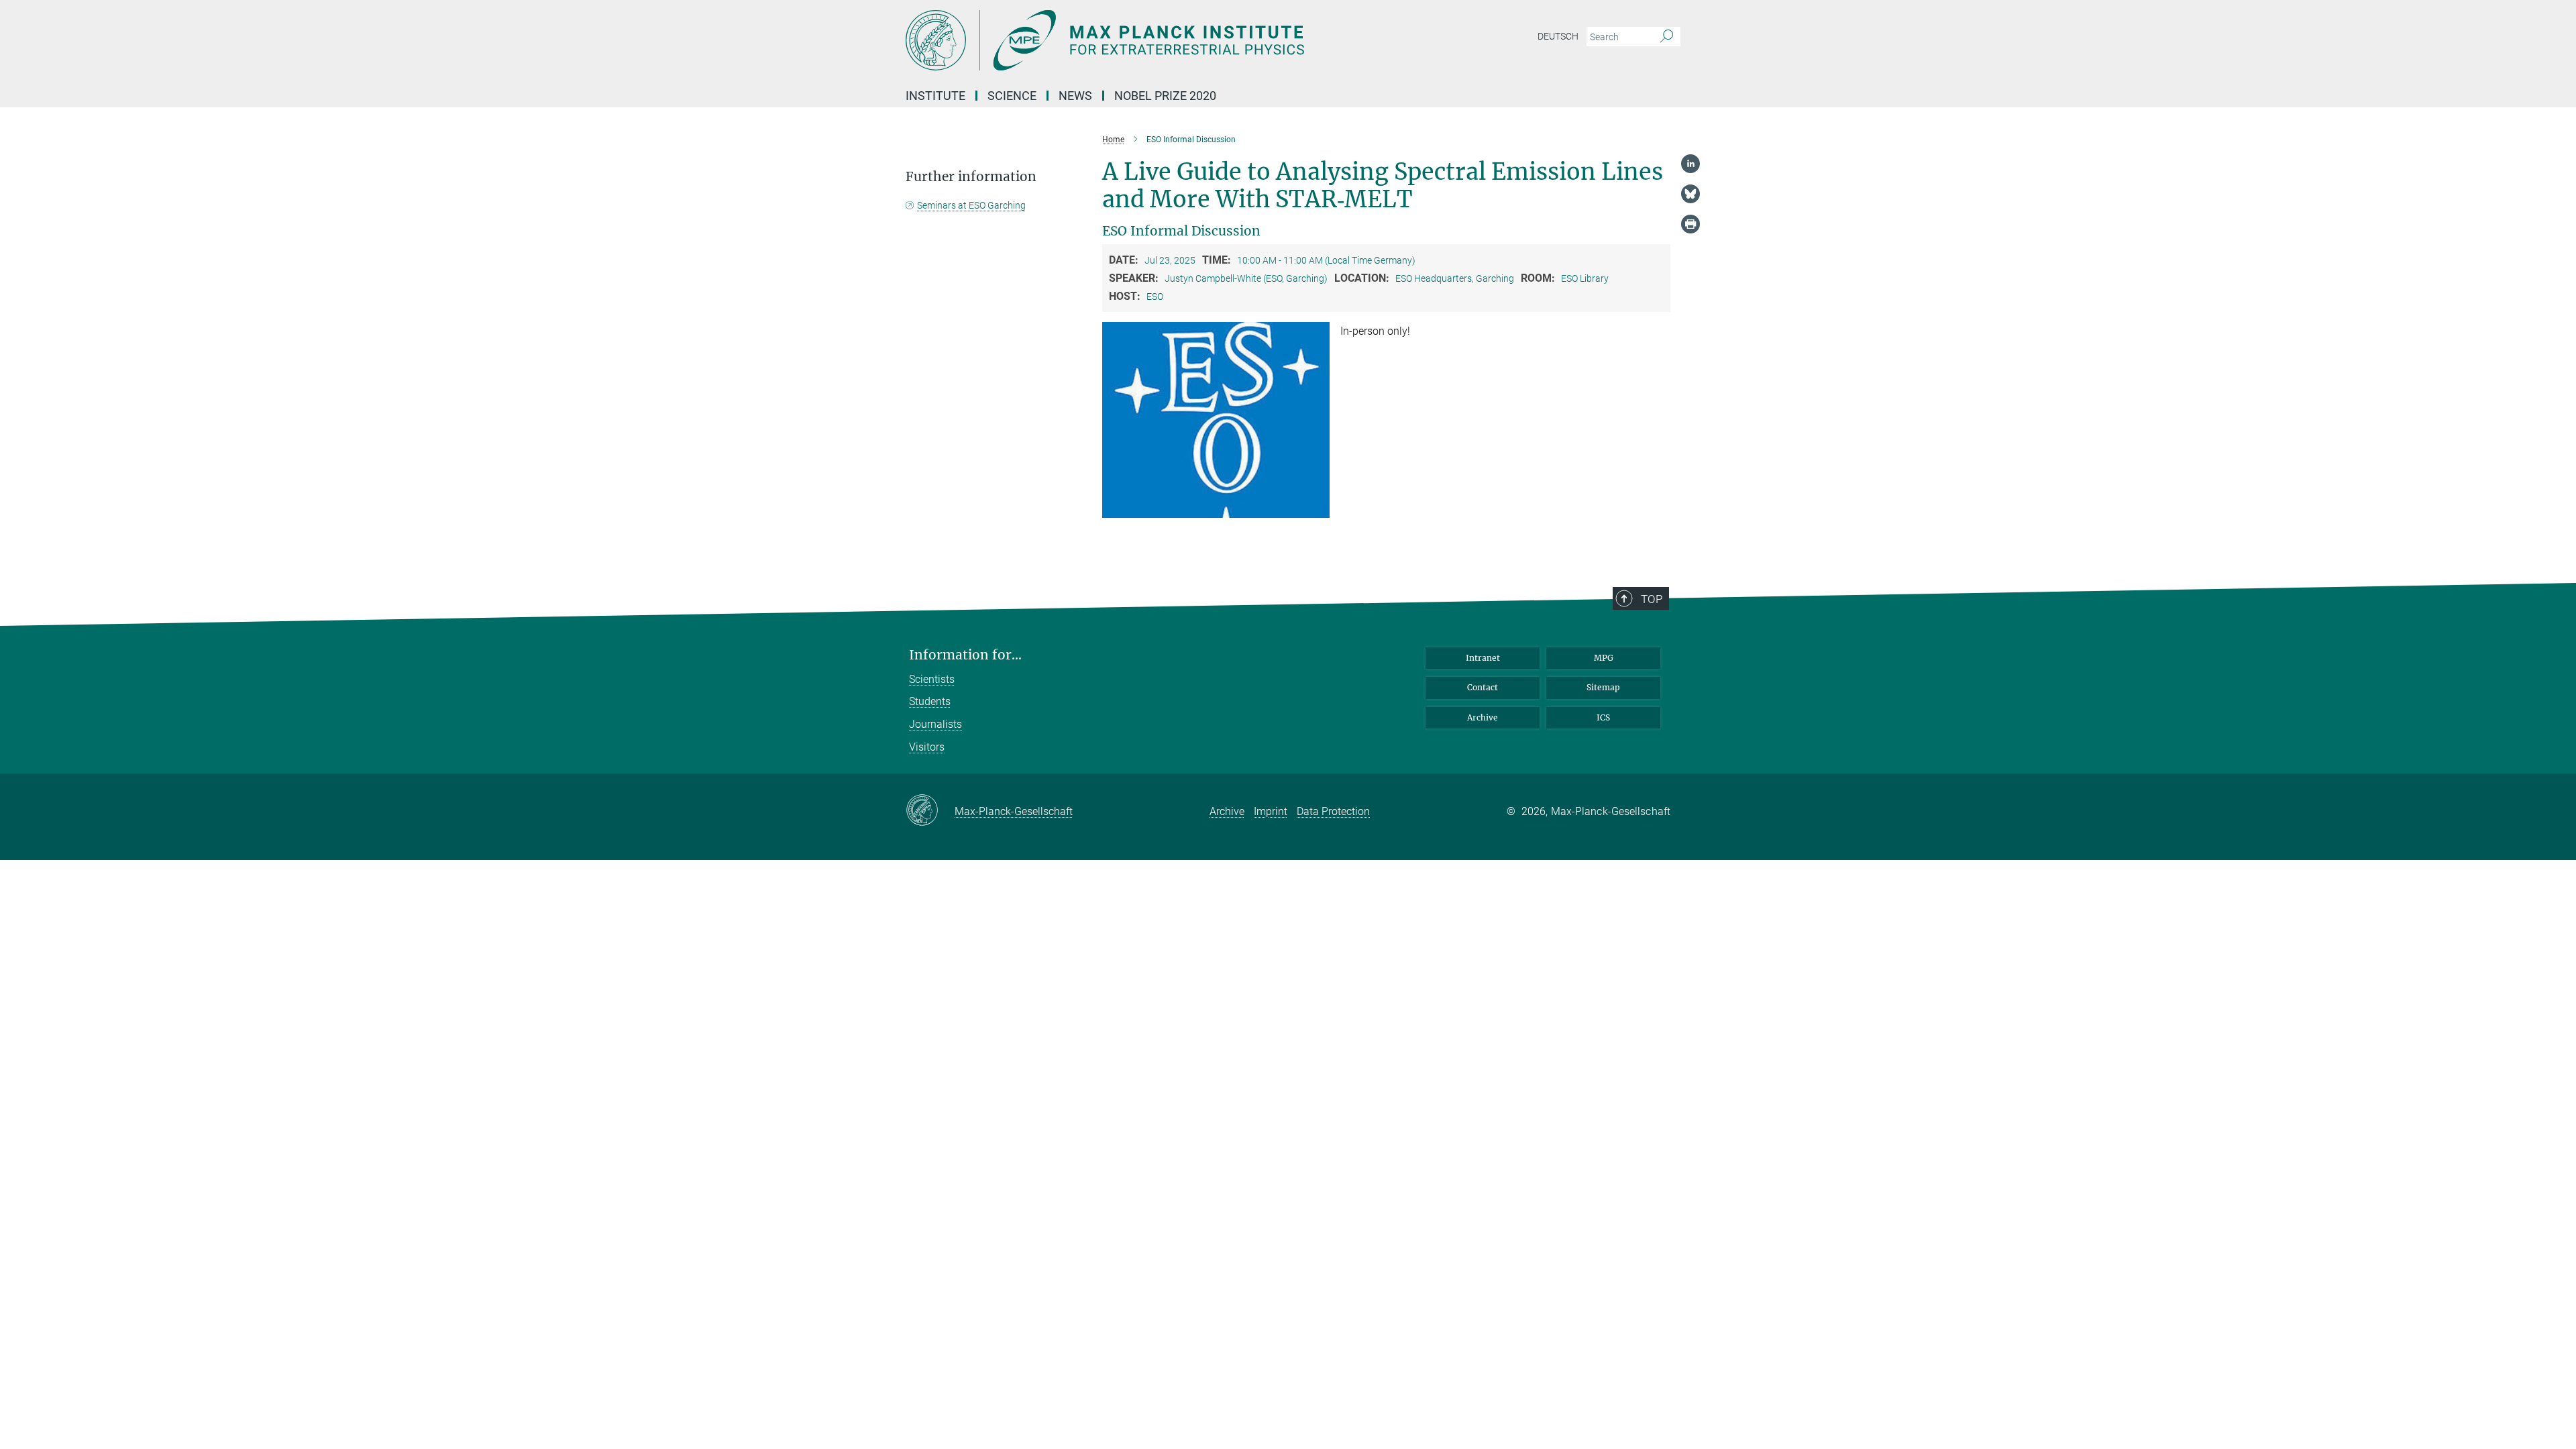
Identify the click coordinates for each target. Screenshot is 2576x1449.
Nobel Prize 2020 (1165, 96)
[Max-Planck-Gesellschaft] (930, 811)
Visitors (927, 747)
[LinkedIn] (1690, 164)
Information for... (965, 655)
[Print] (1690, 224)
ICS (1603, 717)
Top (1652, 599)
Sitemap (1603, 687)
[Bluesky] (1690, 194)
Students (930, 701)
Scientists (932, 679)
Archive (1483, 717)
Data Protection (1333, 811)
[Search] (1667, 37)
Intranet (1483, 658)
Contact (1483, 687)
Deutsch (1558, 36)
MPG (1604, 658)
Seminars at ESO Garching (971, 205)
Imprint (1271, 811)
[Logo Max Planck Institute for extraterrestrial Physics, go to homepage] (1157, 40)
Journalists (935, 724)
